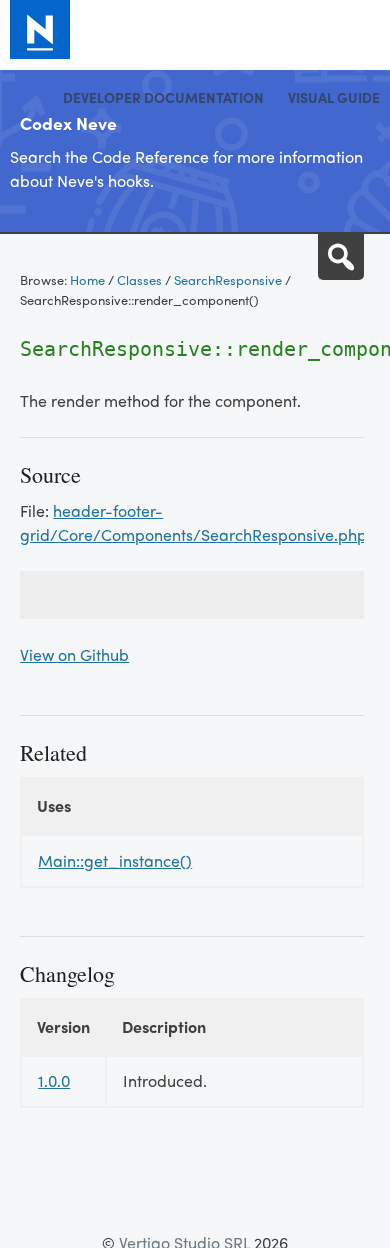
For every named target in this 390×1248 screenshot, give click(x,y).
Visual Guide (334, 97)
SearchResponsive (228, 279)
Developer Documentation (163, 97)
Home (87, 279)
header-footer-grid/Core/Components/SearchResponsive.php (193, 522)
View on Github (74, 654)
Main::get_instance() (115, 860)
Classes (139, 279)
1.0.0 (54, 1080)
